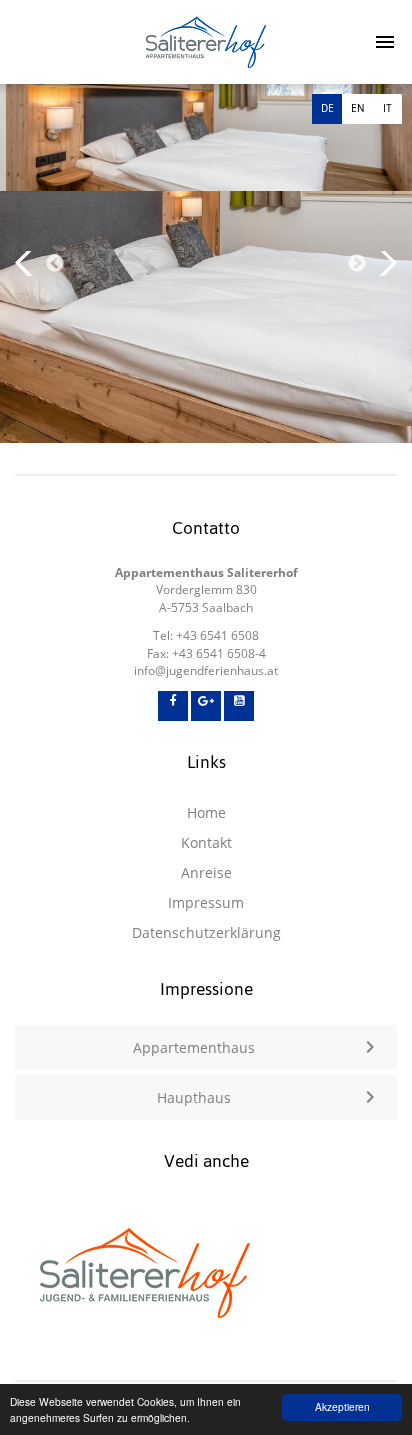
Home (206, 812)
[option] (206, 263)
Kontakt (206, 842)
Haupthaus (194, 1097)
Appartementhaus (194, 1047)
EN (357, 108)
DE (327, 108)
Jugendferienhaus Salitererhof (206, 42)
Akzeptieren (342, 1406)
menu (377, 42)
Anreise (206, 872)
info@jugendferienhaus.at (206, 670)
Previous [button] (55, 263)
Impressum (206, 902)
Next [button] (357, 263)
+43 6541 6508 (217, 635)
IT (387, 108)
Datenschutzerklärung (206, 932)
